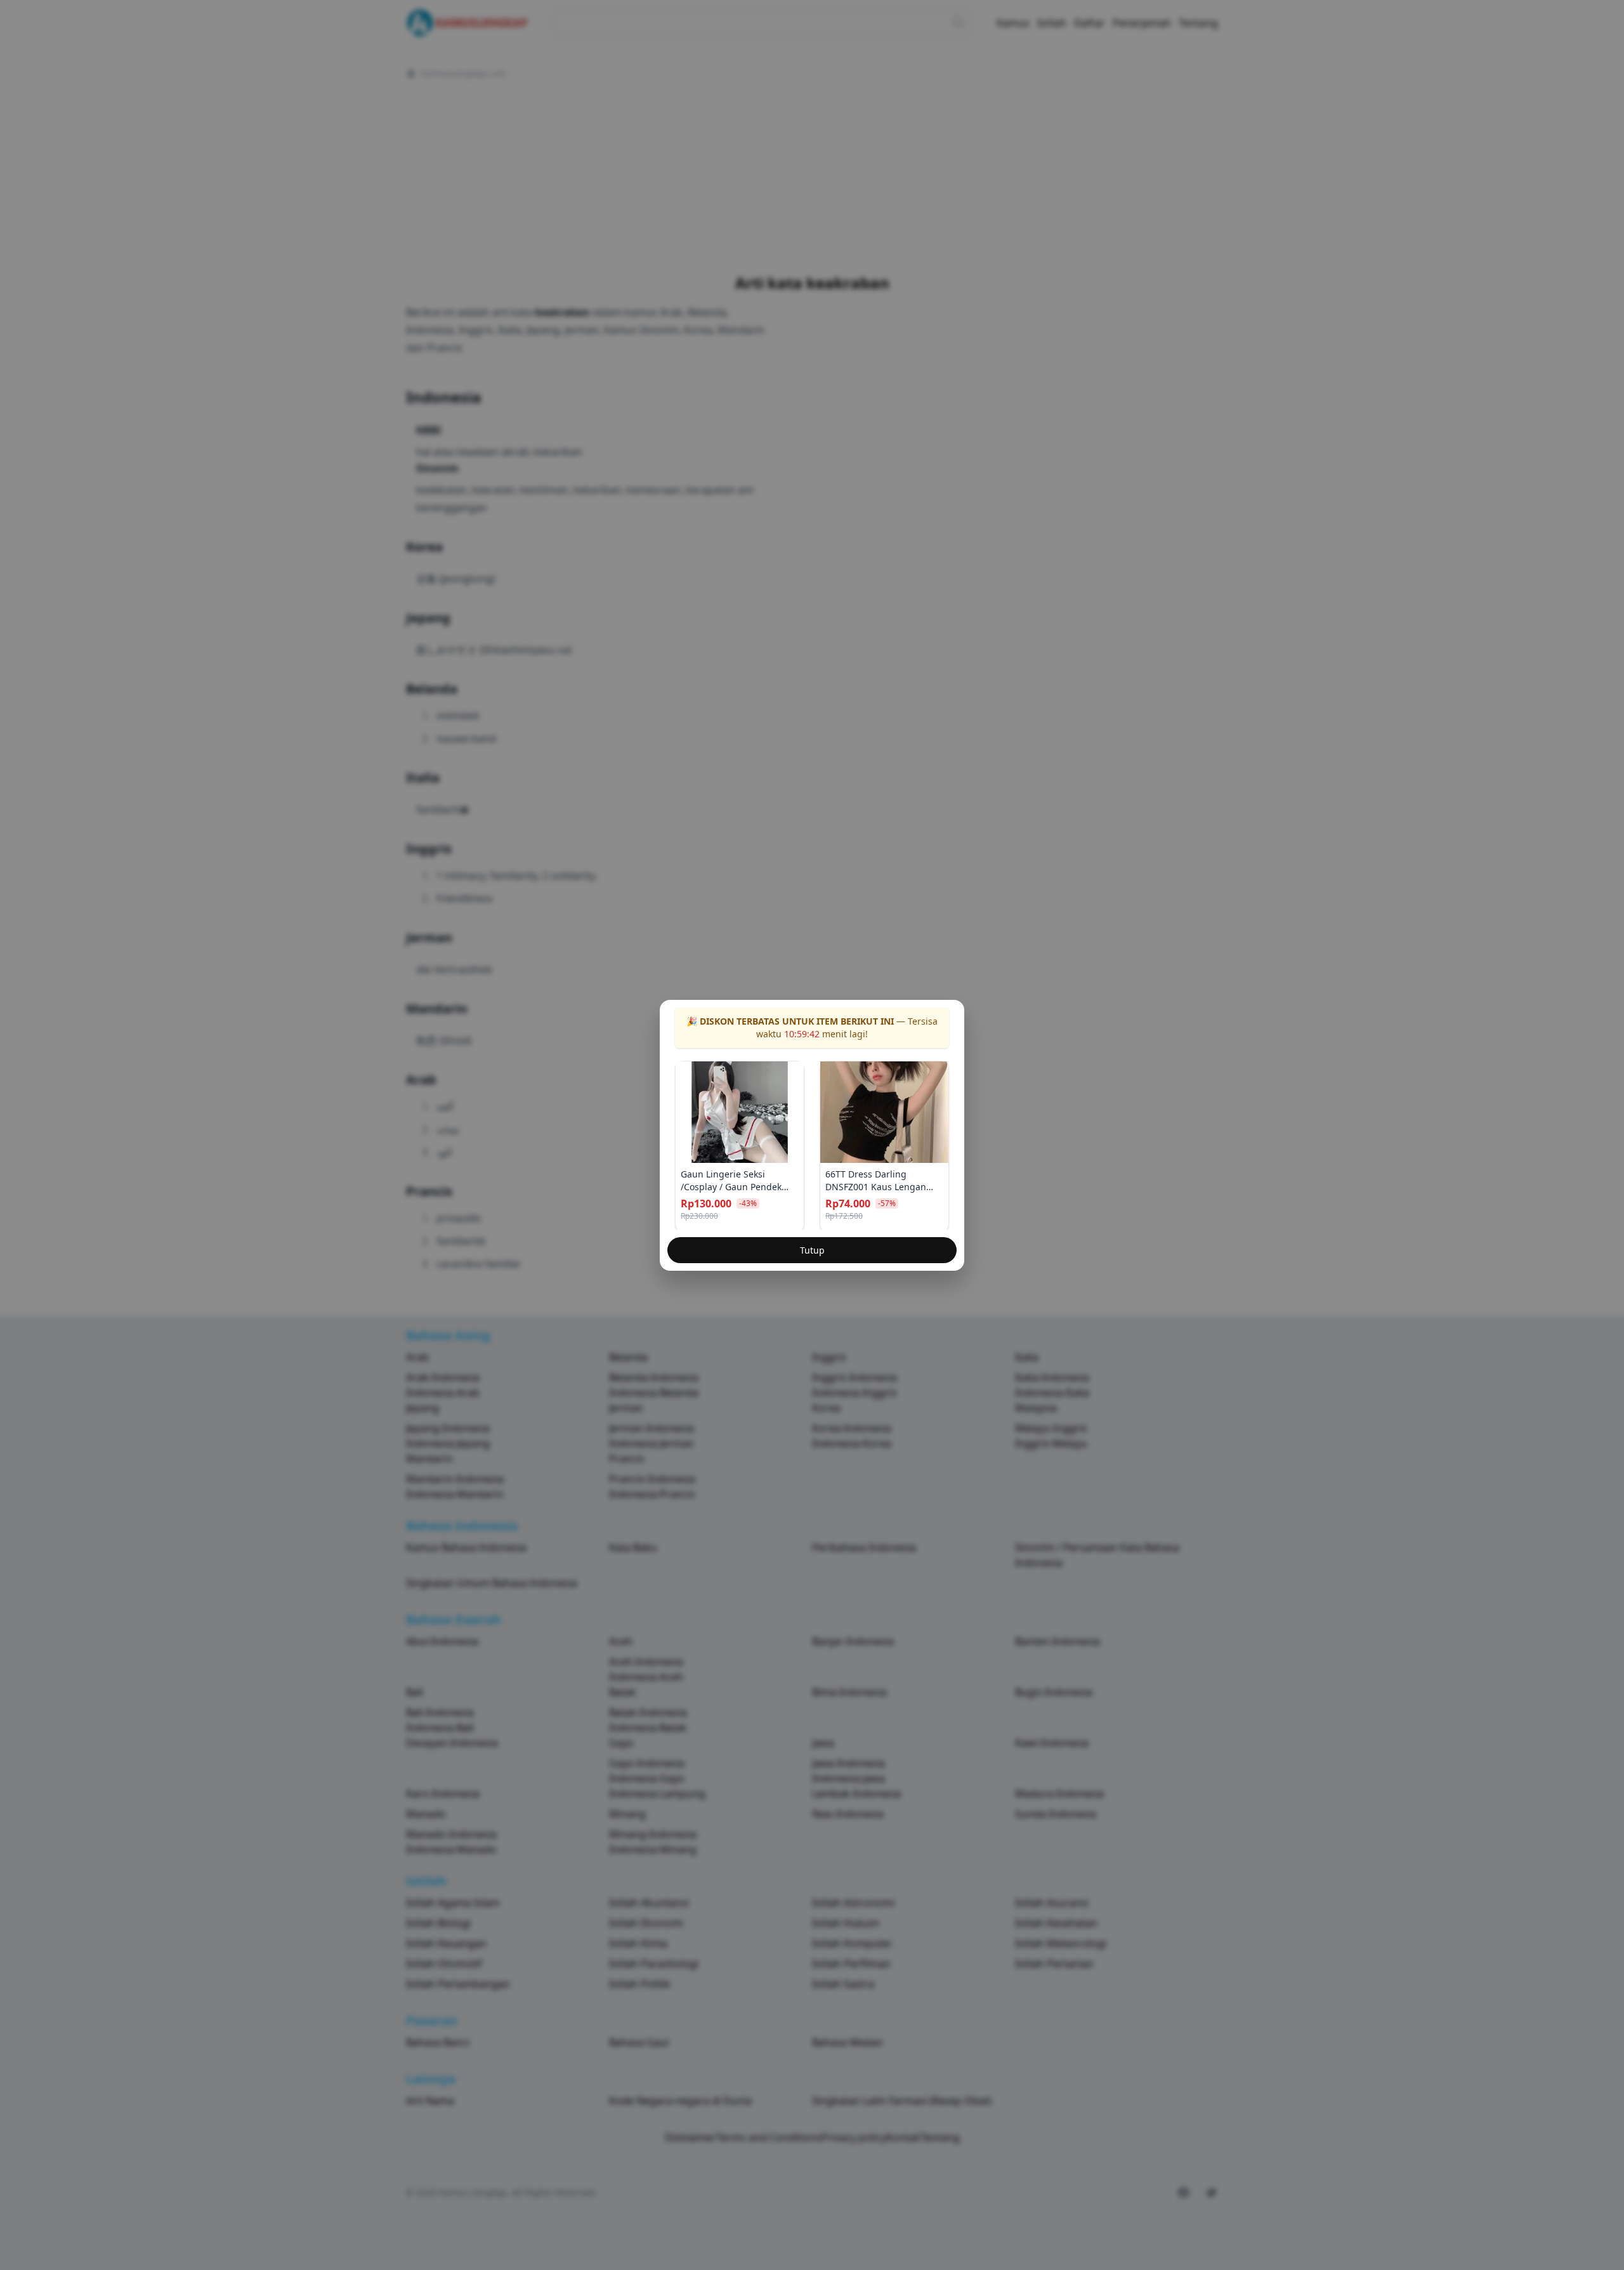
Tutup (812, 1250)
